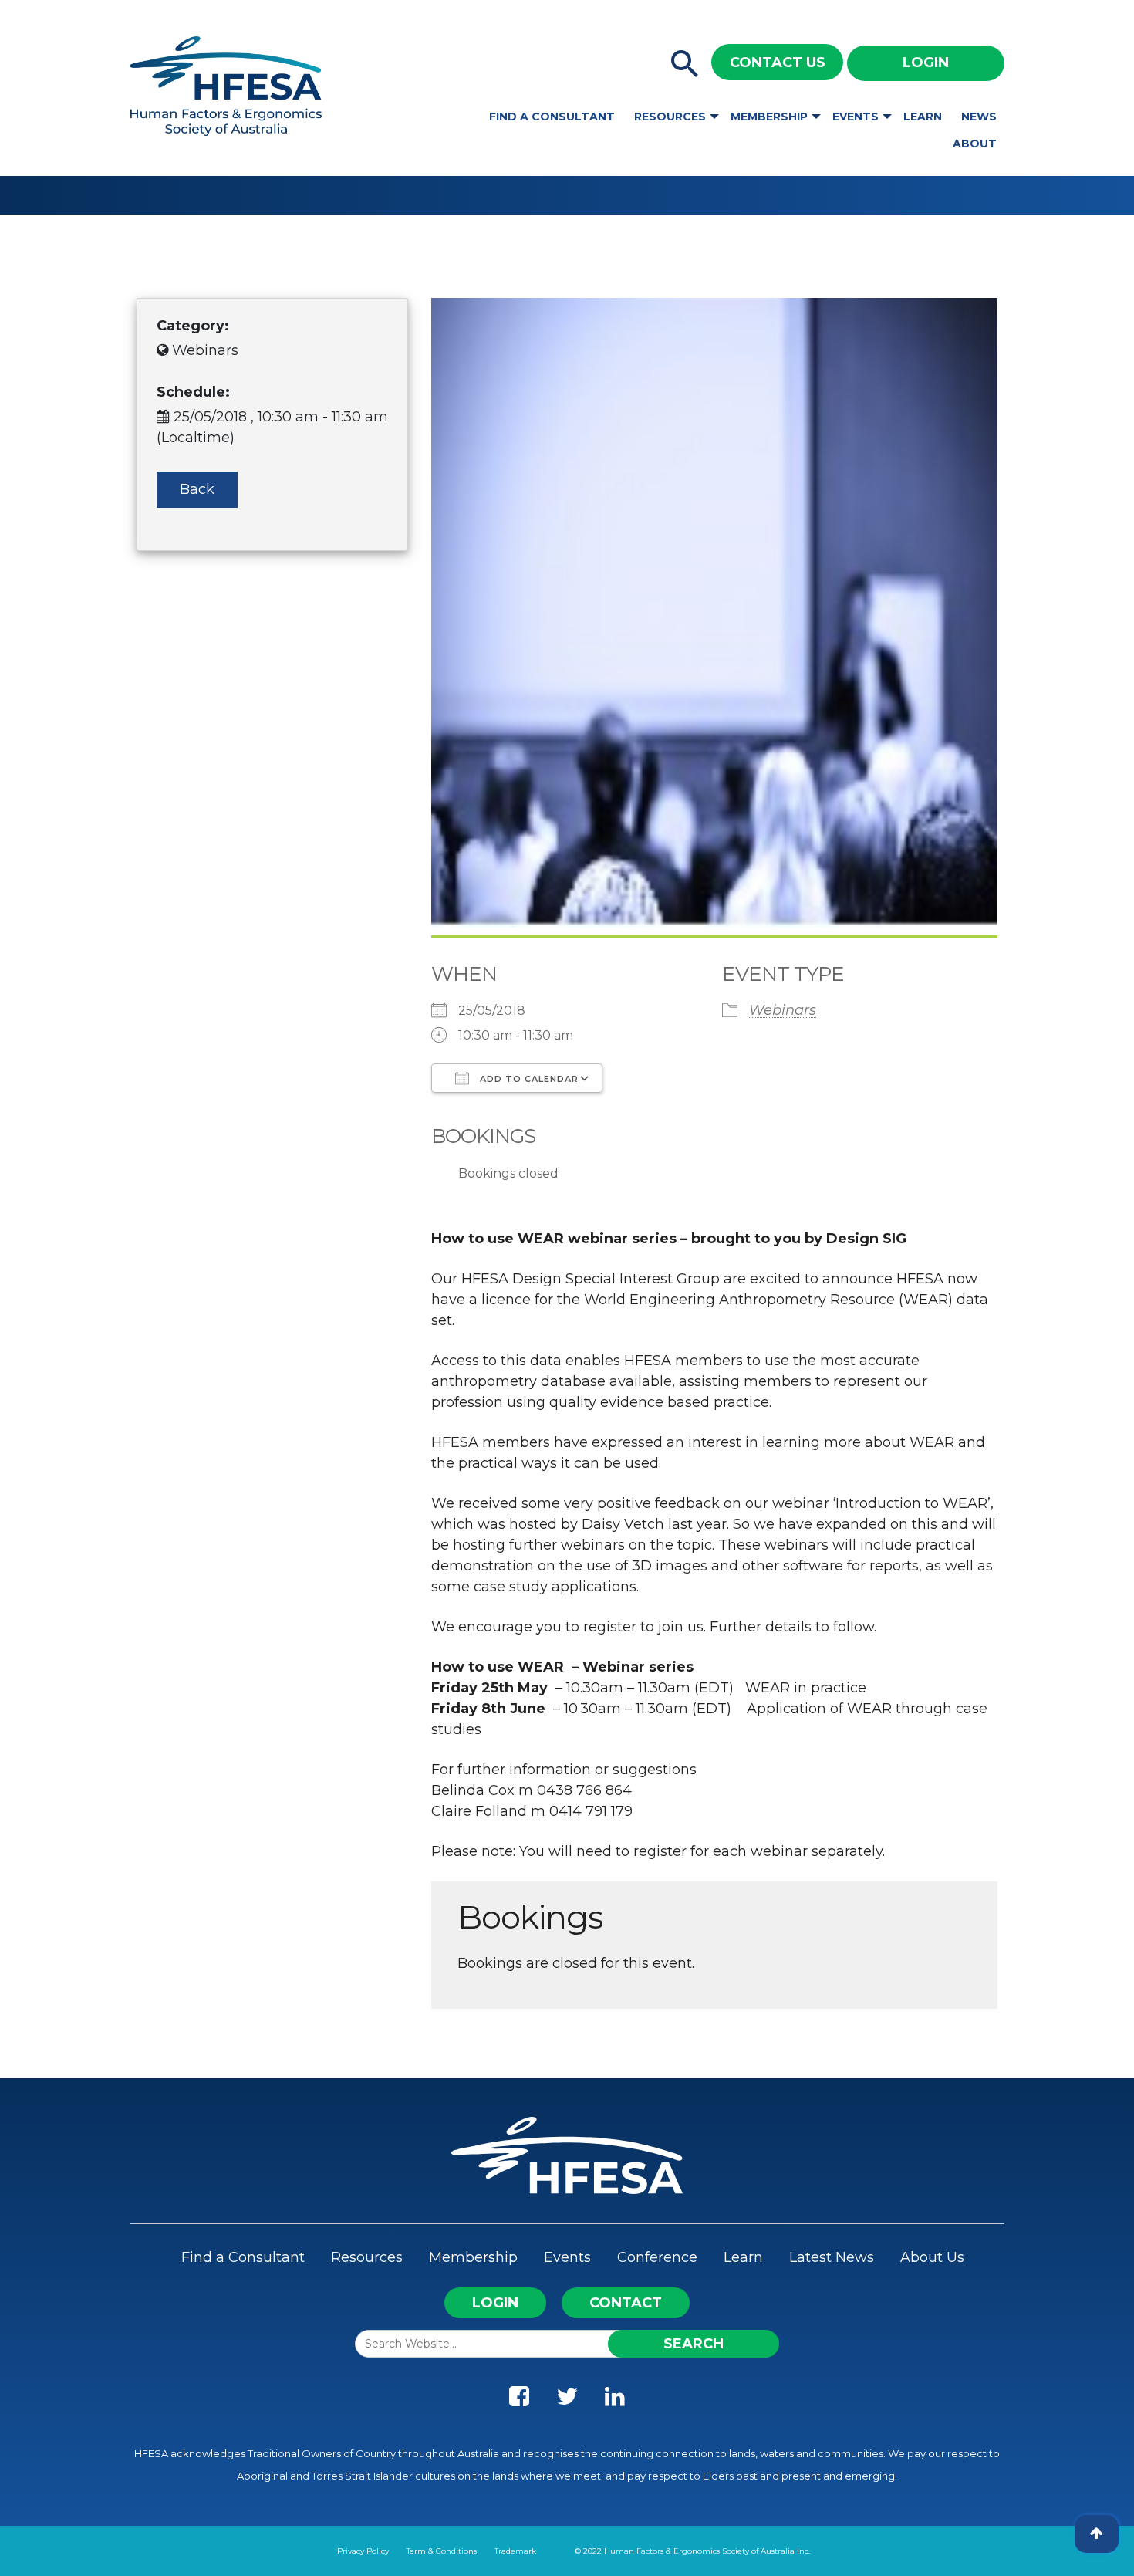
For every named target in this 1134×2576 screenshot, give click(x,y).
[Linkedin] (615, 2400)
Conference (657, 2257)
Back (197, 489)
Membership (769, 117)
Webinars (783, 1010)
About (975, 144)
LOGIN (495, 2303)
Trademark (515, 2551)
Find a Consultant (552, 117)
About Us (932, 2257)
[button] (685, 65)
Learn (923, 117)
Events (856, 117)
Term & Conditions (442, 2551)
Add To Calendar (528, 1079)
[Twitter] (567, 2400)
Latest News (832, 2257)
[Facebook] (519, 2400)
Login (926, 63)
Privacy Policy (363, 2551)
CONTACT (626, 2303)
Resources (670, 117)
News (979, 117)
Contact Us (778, 63)
